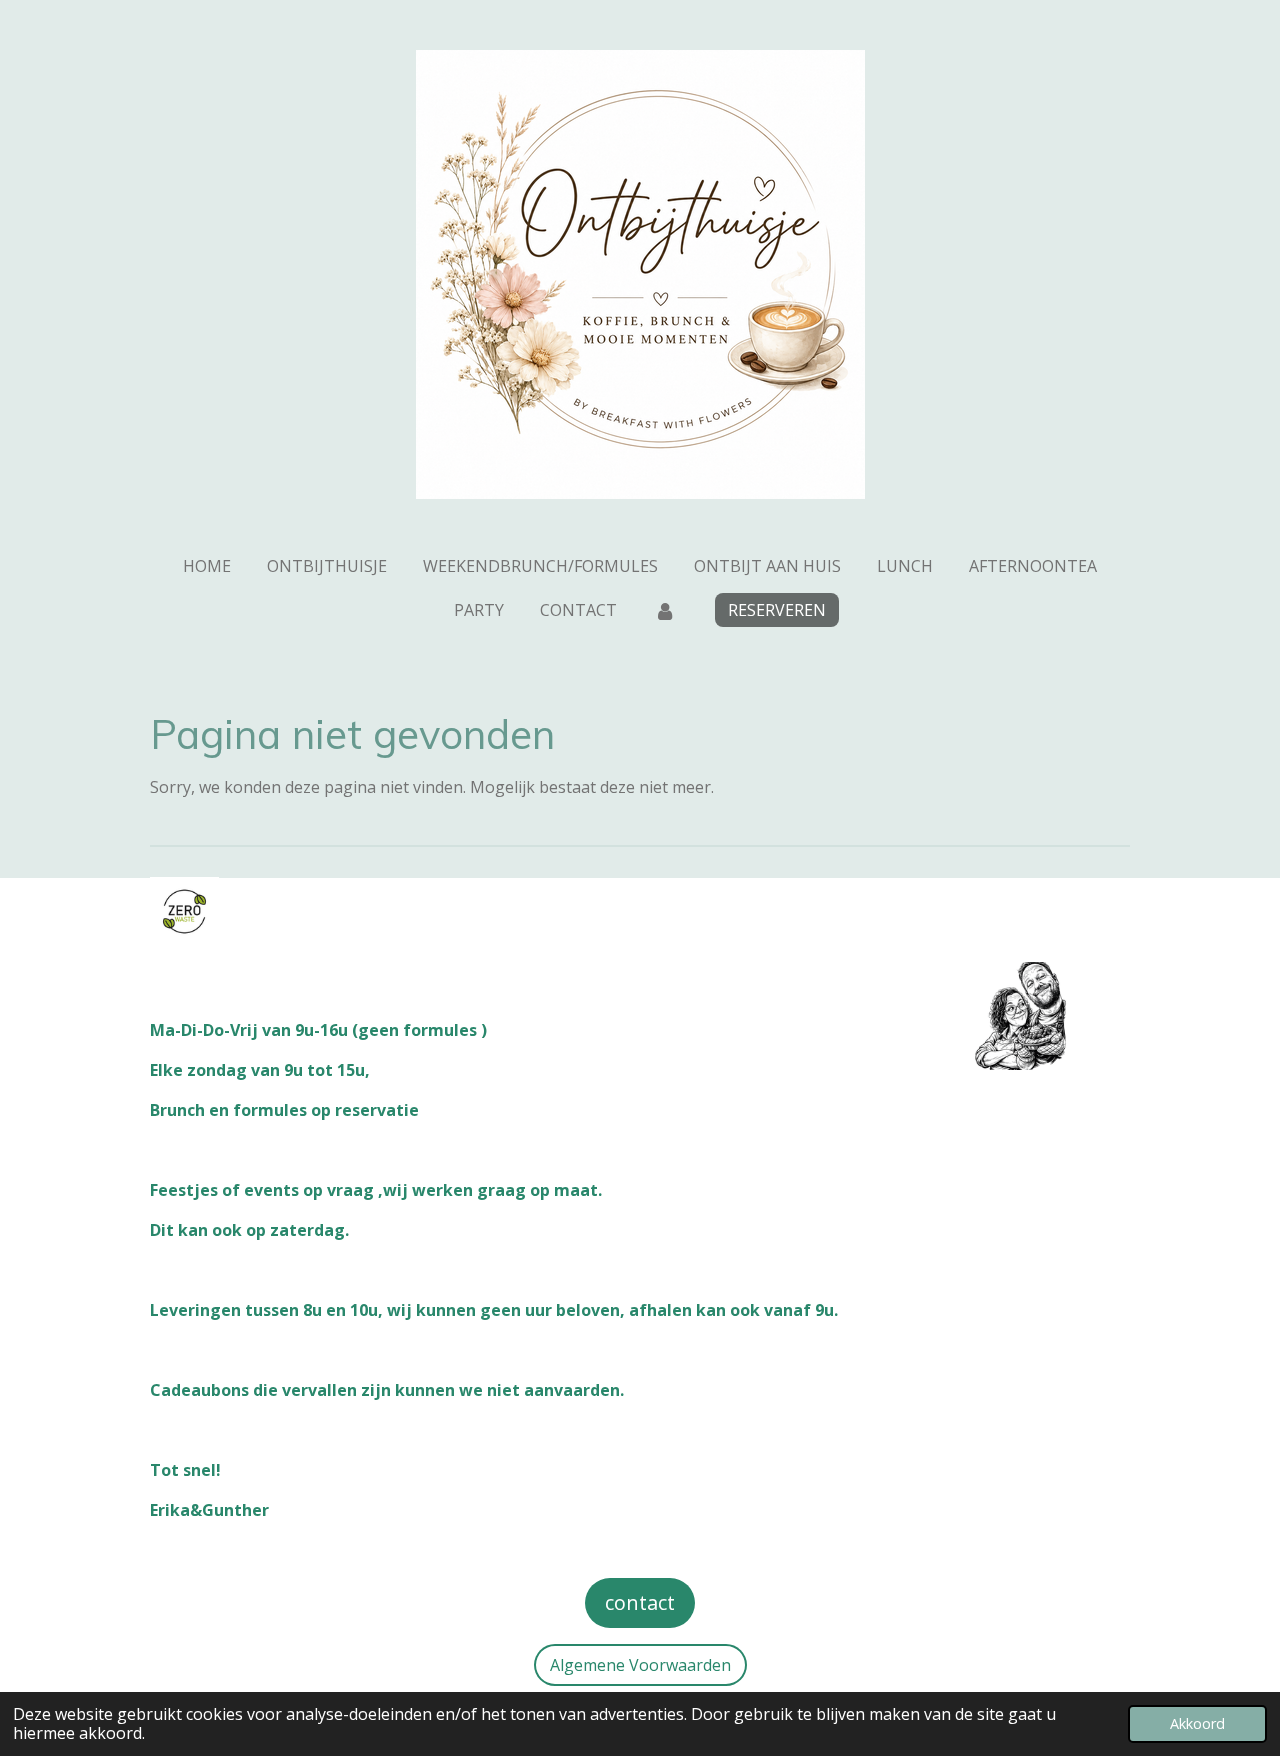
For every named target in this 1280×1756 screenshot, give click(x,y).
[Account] (664, 610)
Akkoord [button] (1197, 1723)
